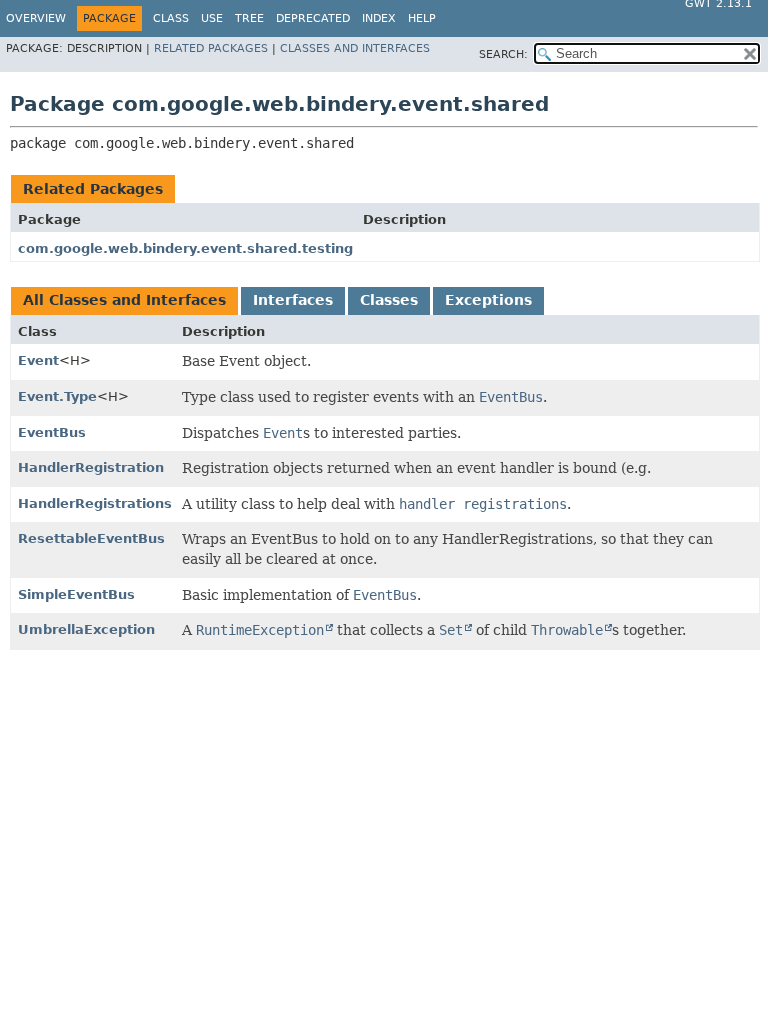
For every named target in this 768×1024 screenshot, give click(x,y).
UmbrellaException (86, 629)
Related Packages (211, 48)
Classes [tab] (389, 300)
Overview (36, 18)
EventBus (52, 432)
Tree (249, 18)
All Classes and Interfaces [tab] (124, 300)
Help (422, 18)
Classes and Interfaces (355, 48)
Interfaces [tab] (293, 300)
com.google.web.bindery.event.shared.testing (185, 248)
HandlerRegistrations (95, 503)
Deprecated (313, 18)
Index (379, 18)
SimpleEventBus (76, 594)
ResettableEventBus (91, 538)
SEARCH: (503, 54)
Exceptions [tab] (488, 300)
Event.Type (57, 396)
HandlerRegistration (91, 467)
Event (38, 360)
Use (212, 18)
